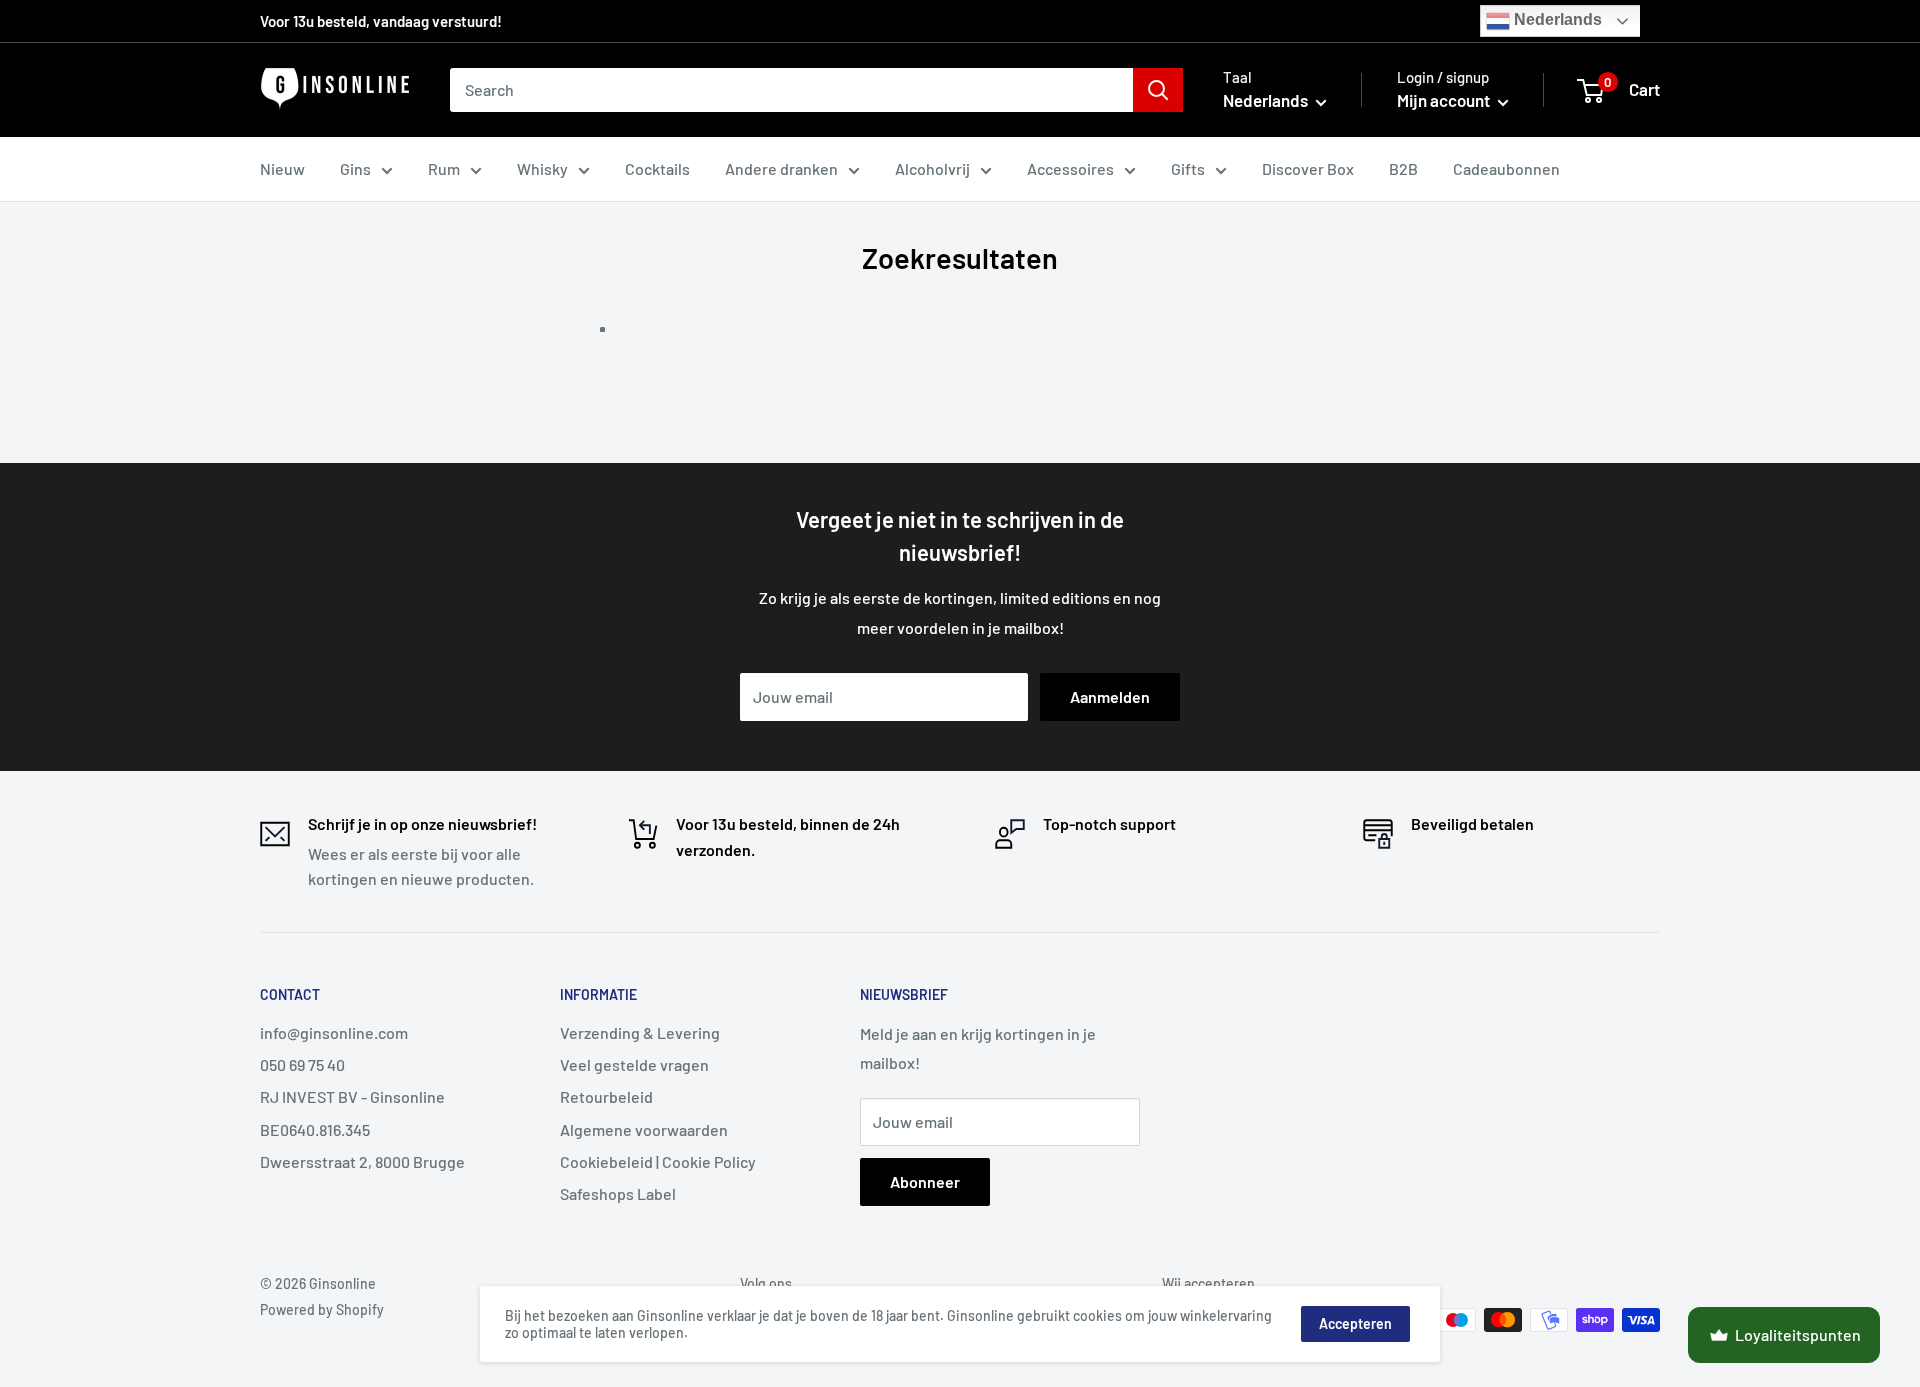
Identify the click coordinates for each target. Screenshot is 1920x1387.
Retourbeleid (606, 1096)
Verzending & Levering (640, 1032)
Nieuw (282, 168)
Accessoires (1070, 168)
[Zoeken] (1158, 90)
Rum (444, 168)
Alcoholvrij (932, 168)
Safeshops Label (618, 1193)
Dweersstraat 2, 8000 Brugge (362, 1161)
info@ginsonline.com (334, 1032)
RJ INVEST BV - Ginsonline (352, 1096)
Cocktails (657, 168)
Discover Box (1308, 168)
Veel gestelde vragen (634, 1064)
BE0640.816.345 (315, 1129)
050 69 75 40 (302, 1064)
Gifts (1188, 168)
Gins (355, 168)
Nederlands (1556, 19)
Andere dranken (781, 168)
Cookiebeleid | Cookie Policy (658, 1161)
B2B (1403, 168)
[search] (791, 90)
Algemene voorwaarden (644, 1129)
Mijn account (1445, 100)
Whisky (542, 168)
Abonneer (925, 1181)
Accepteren (1355, 1323)
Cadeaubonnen (1506, 168)
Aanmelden (1110, 696)
